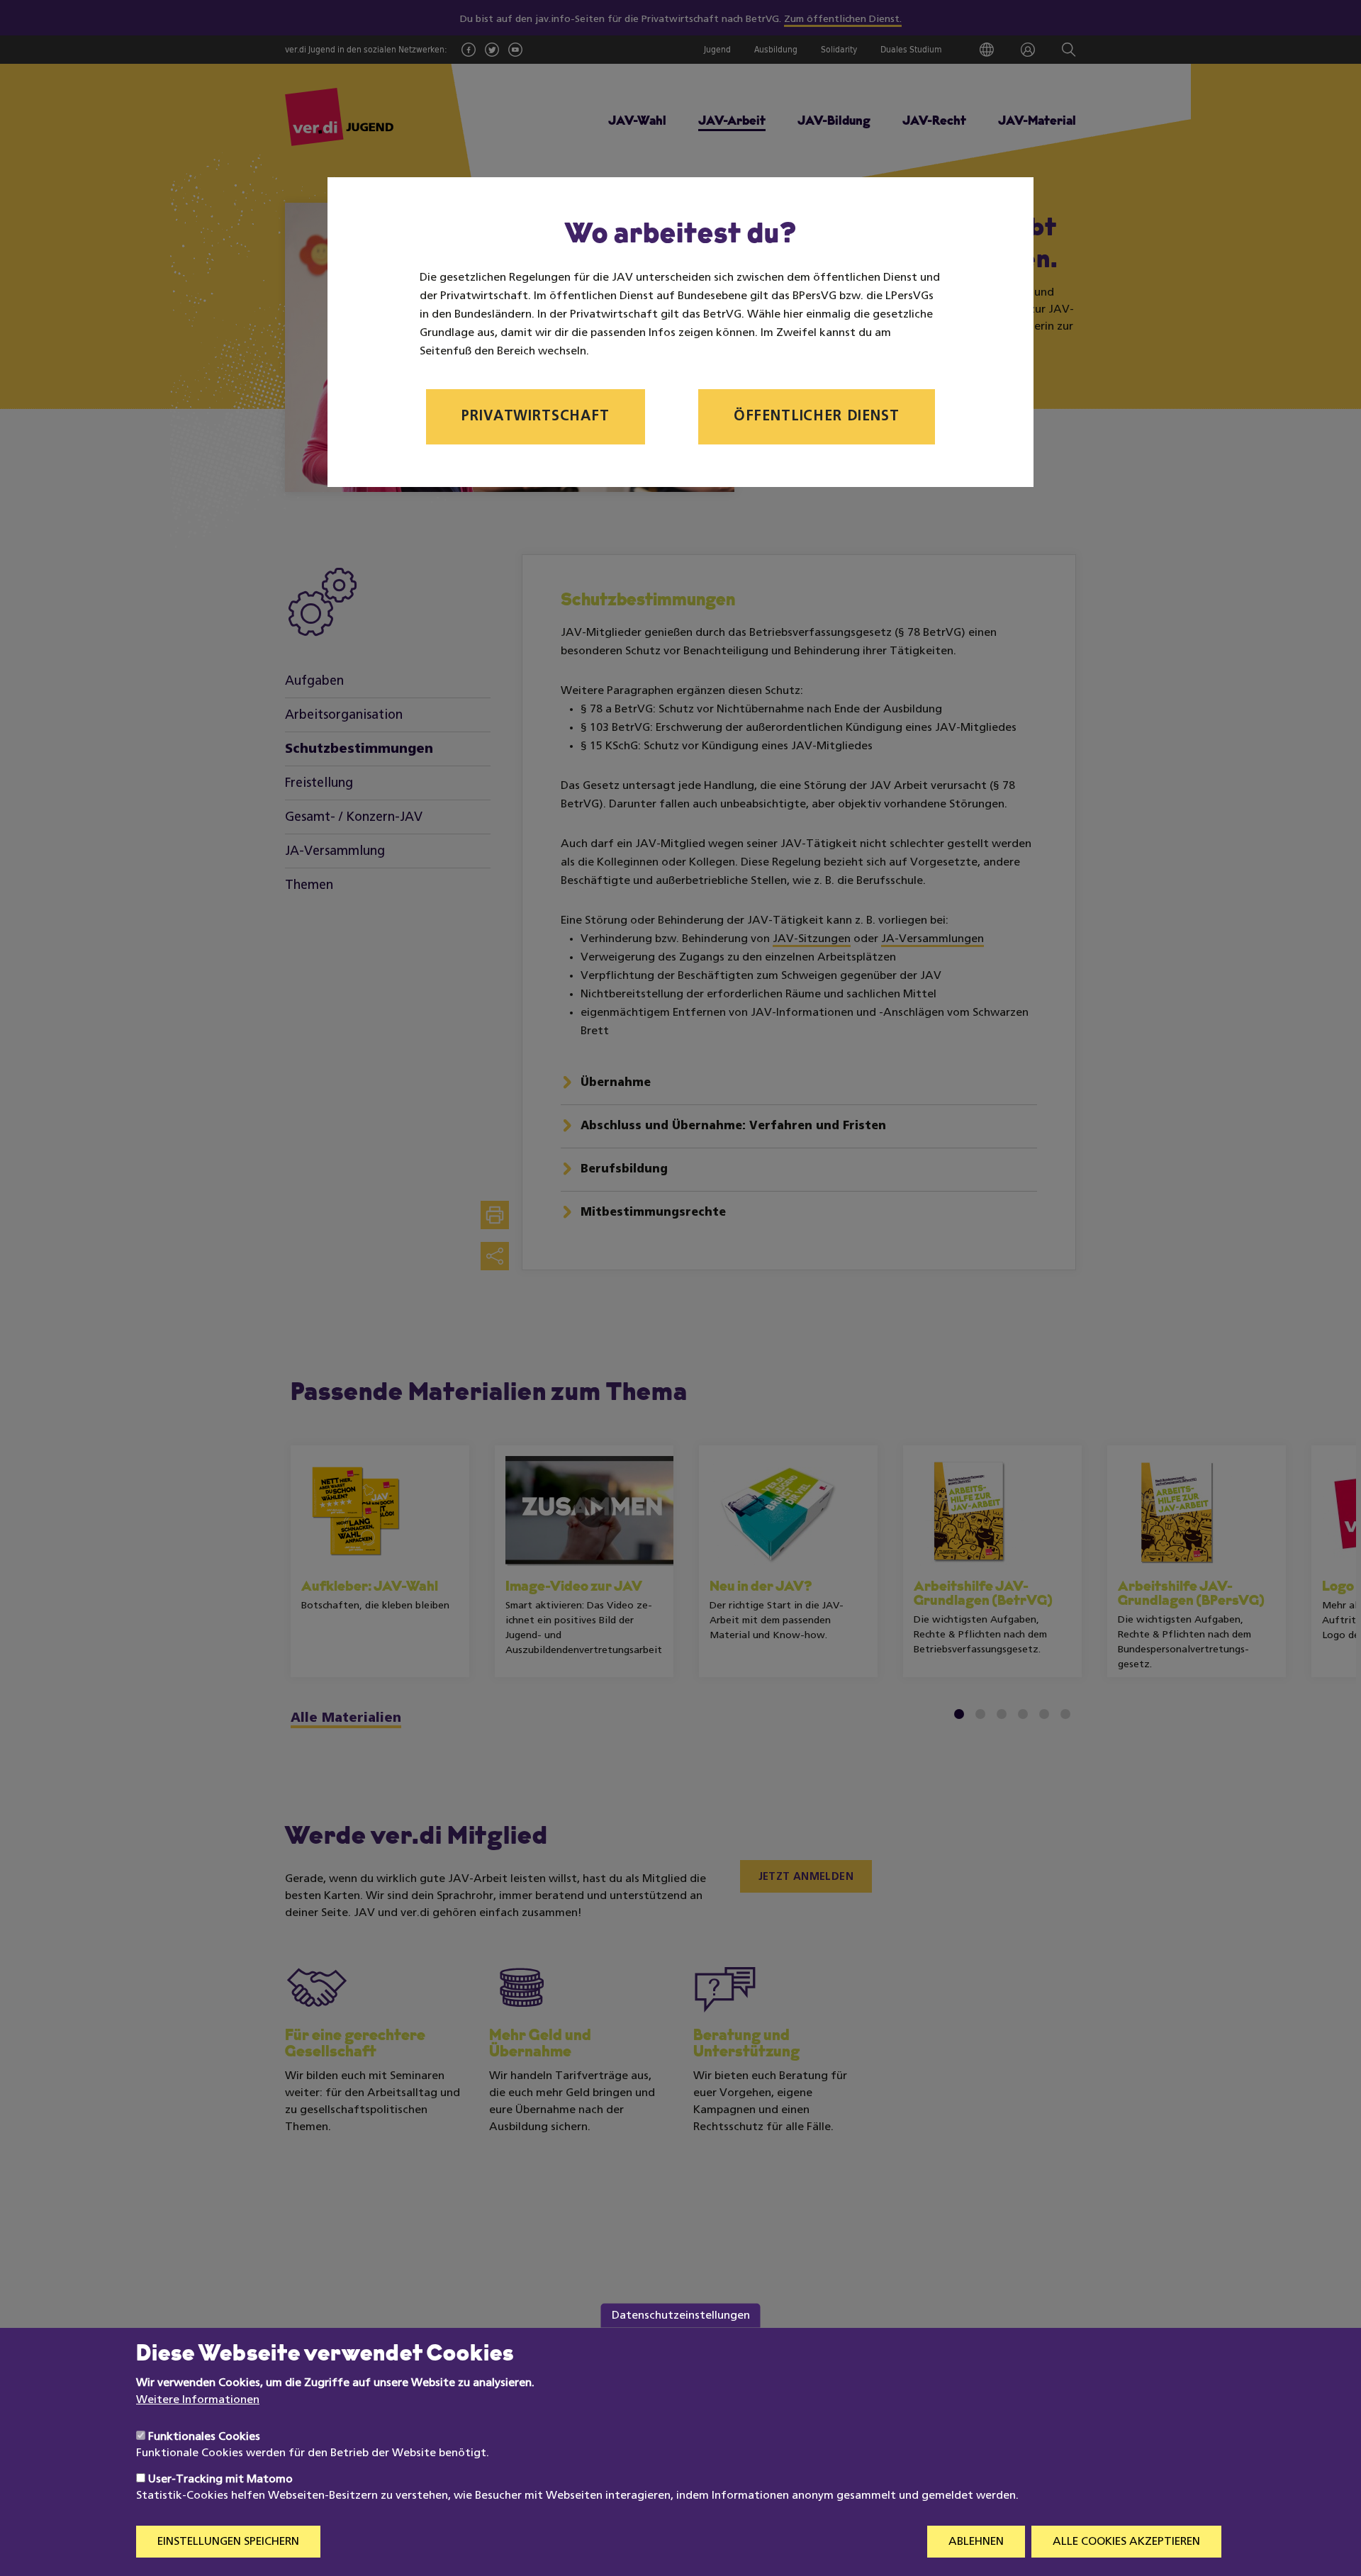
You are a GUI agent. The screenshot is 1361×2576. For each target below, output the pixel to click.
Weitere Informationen (198, 2400)
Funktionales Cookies (204, 2437)
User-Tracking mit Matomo (220, 2480)
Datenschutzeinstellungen (681, 2315)
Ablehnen (976, 2542)
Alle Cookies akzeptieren (1126, 2542)
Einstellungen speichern (228, 2542)
